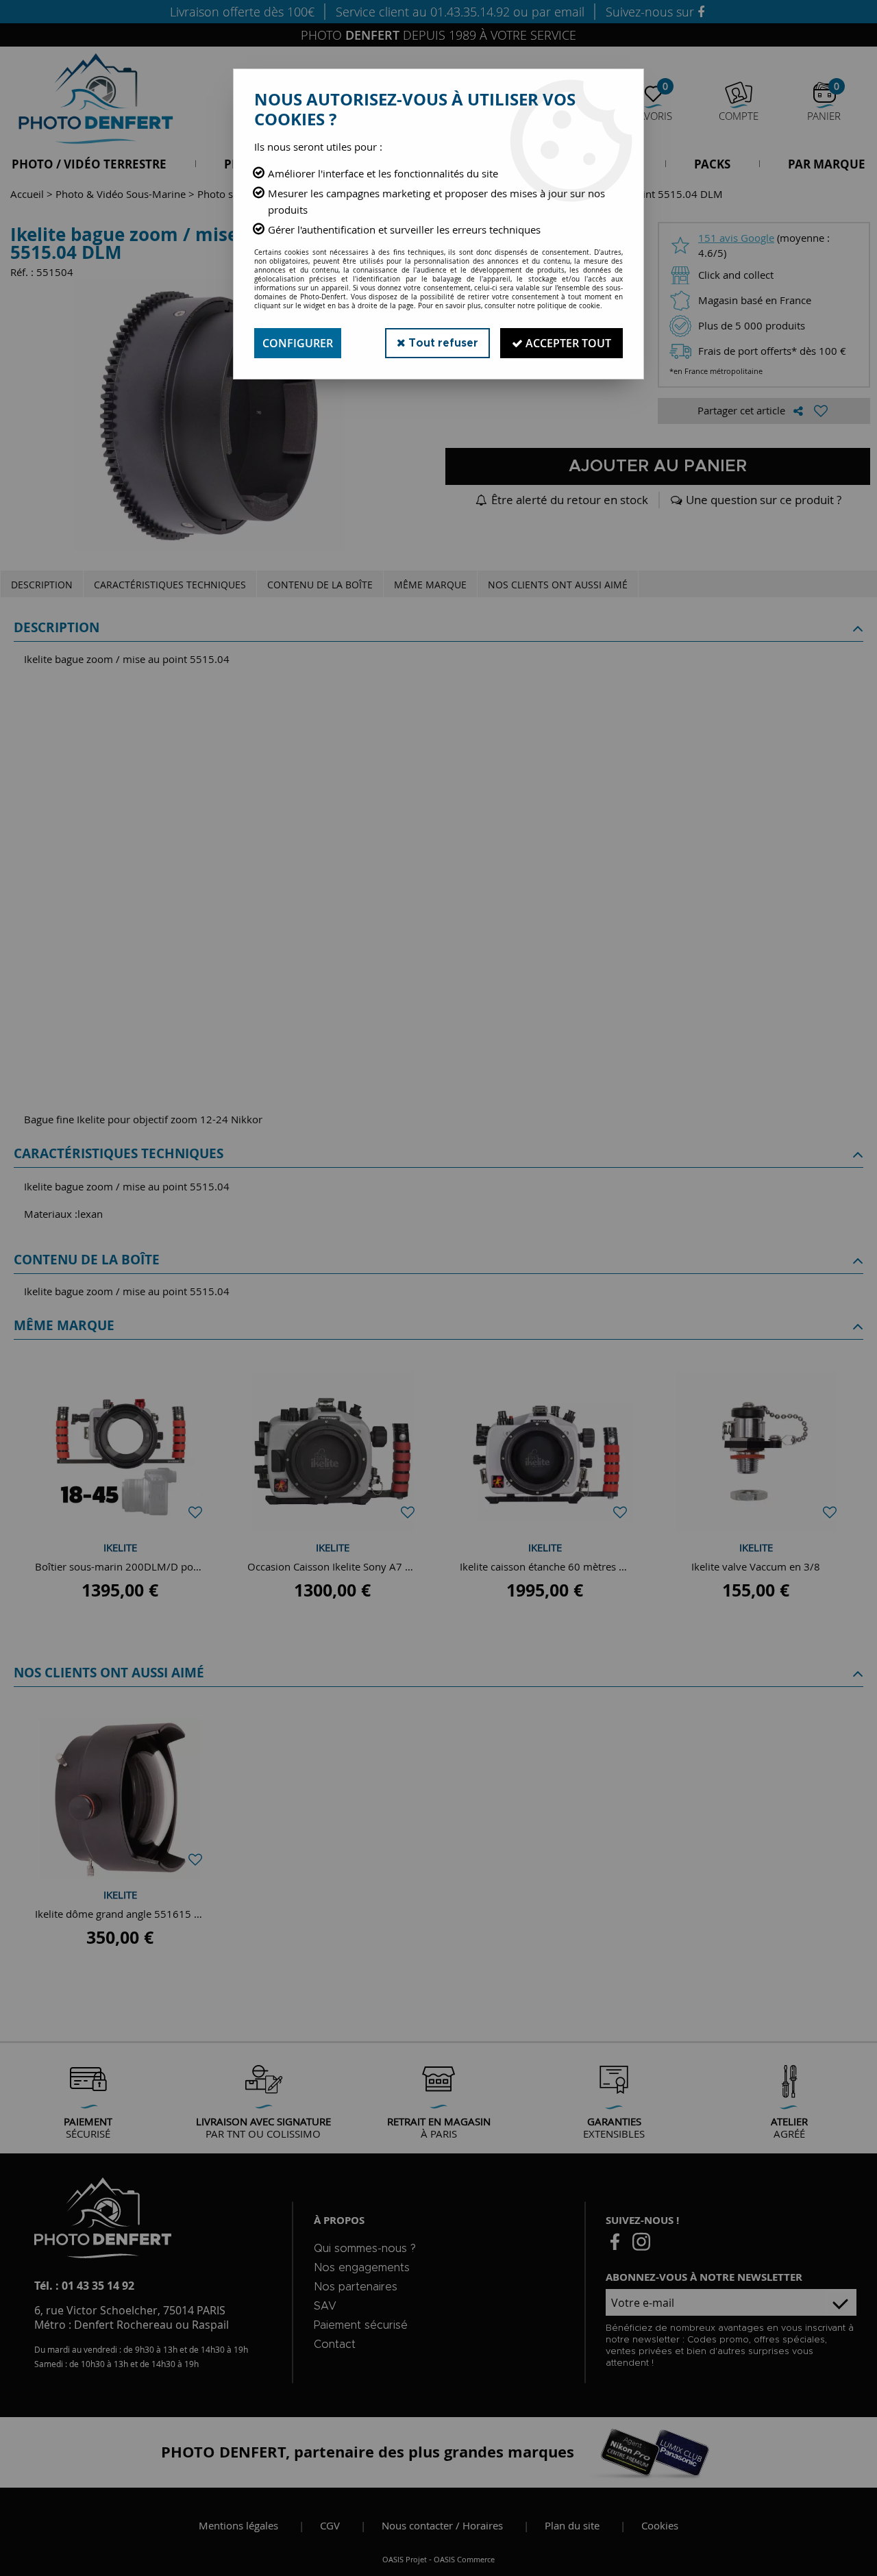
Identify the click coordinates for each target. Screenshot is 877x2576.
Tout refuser (442, 343)
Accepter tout (567, 343)
